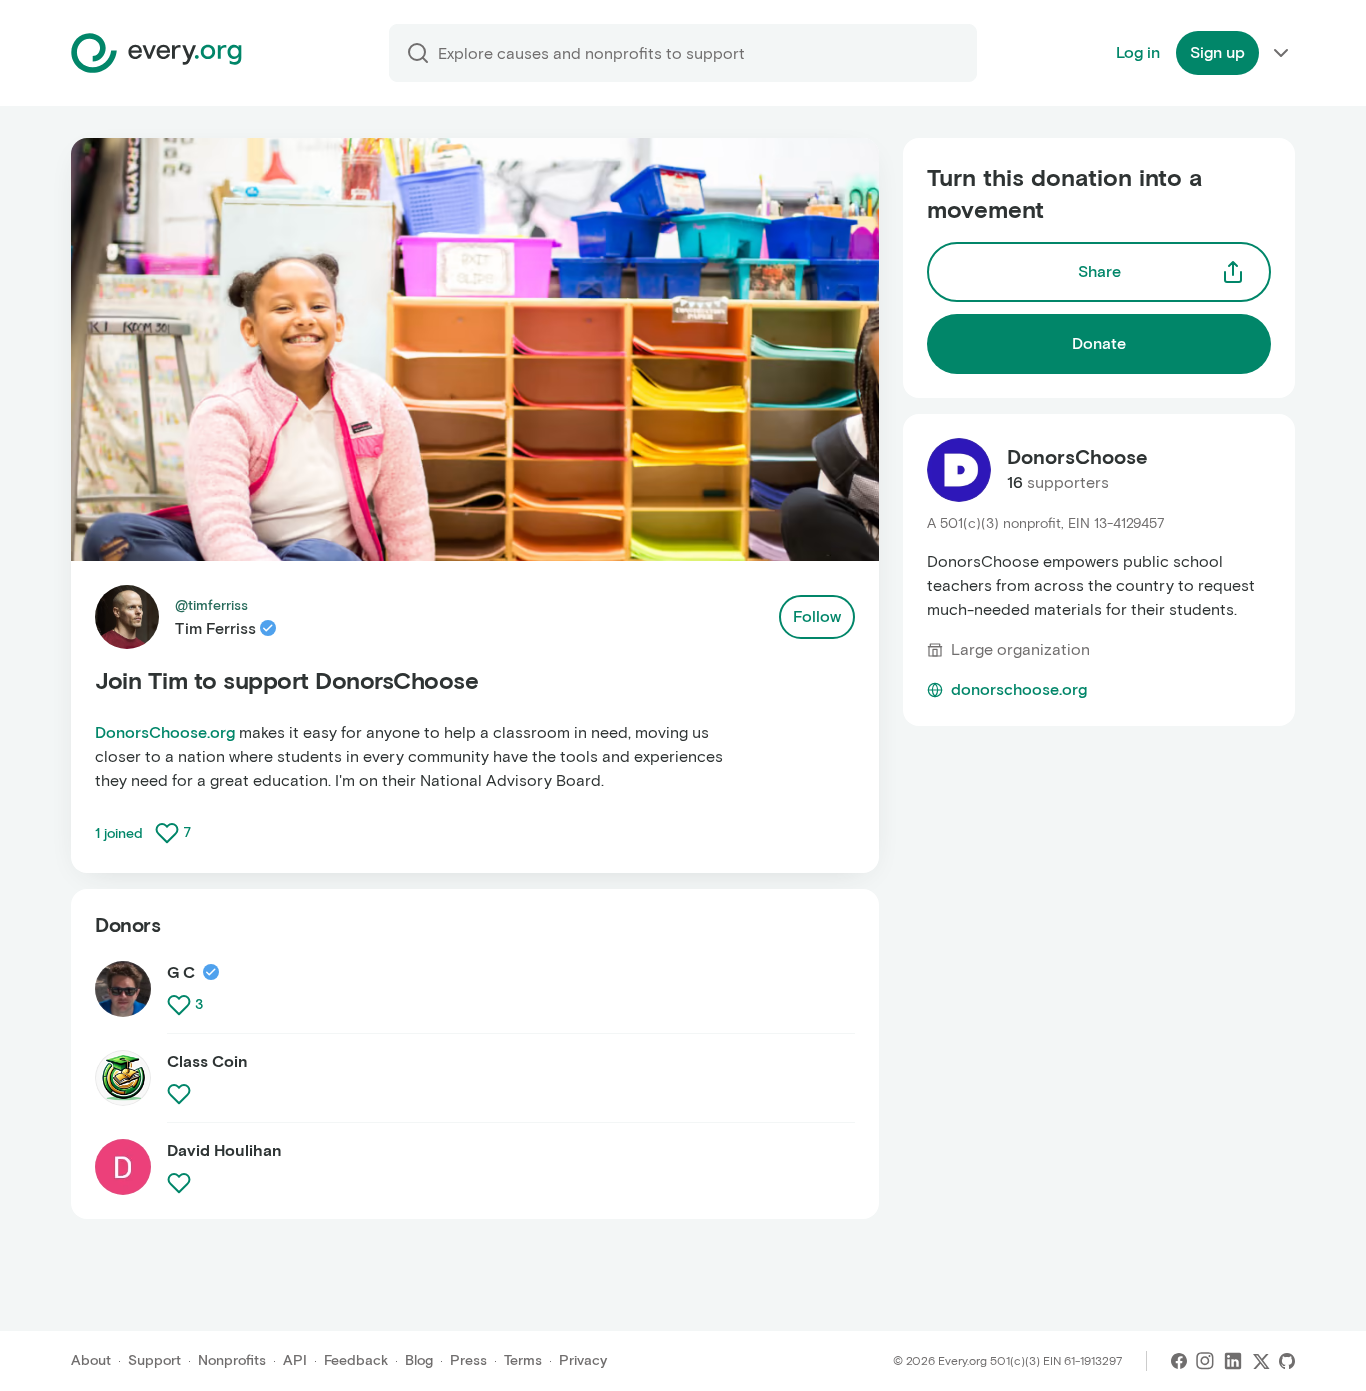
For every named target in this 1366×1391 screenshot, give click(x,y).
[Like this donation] (167, 833)
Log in (1138, 52)
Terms (523, 1360)
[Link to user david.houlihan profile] (123, 1167)
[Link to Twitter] (1261, 1361)
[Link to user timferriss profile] (127, 617)
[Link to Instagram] (1205, 1361)
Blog (419, 1360)
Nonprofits (232, 1360)
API (295, 1360)
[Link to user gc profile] (123, 997)
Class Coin (207, 1061)
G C (181, 972)
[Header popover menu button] (1281, 53)
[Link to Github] (1287, 1361)
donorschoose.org (1019, 689)
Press (468, 1360)
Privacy (583, 1360)
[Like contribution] (181, 1005)
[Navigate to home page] (156, 53)
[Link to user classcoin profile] (123, 1086)
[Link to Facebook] (1179, 1361)
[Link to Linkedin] (1233, 1361)
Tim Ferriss (215, 628)
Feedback (356, 1360)
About (91, 1360)
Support (154, 1360)
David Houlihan (224, 1150)
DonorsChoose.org (165, 732)
